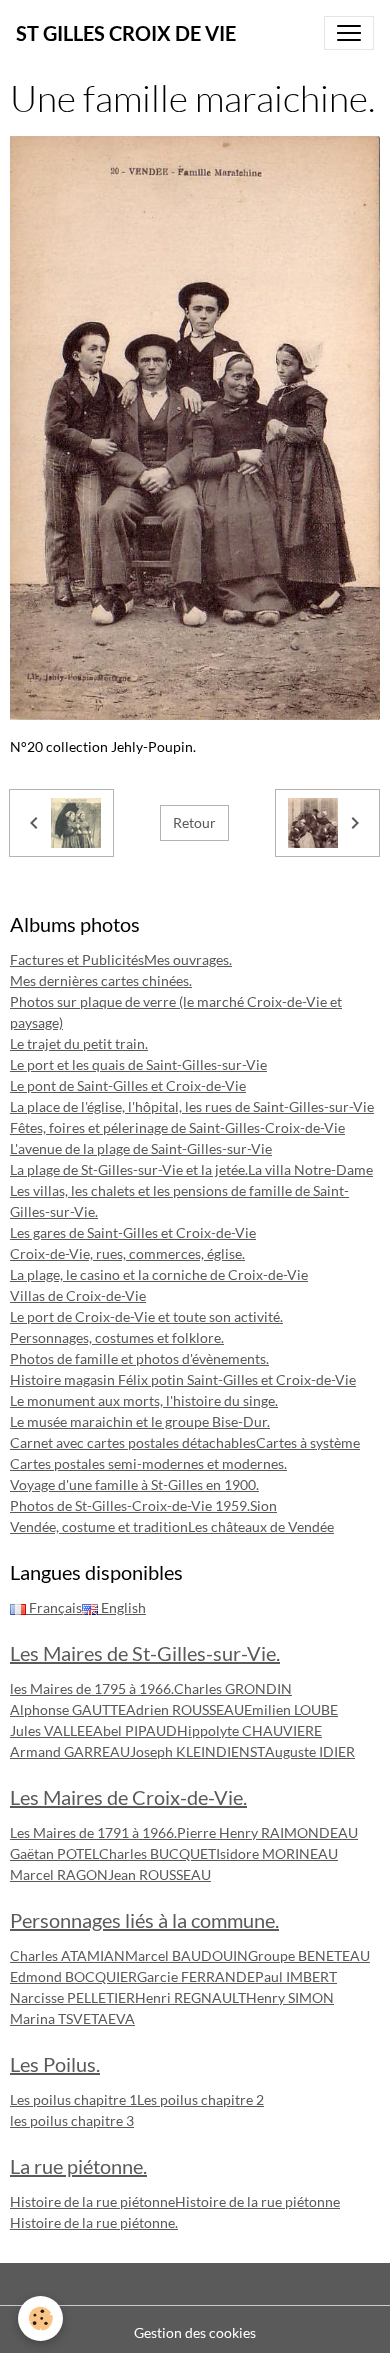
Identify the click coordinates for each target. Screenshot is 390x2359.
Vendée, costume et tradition (99, 1526)
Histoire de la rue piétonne (92, 2201)
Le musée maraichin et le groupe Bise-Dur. (140, 1421)
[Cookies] (40, 2318)
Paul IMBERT (296, 1976)
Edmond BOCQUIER (73, 1976)
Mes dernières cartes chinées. (101, 980)
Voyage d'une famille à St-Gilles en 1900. (134, 1484)
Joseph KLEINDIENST (197, 1751)
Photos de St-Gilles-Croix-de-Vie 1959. (130, 1505)
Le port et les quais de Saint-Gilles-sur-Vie (138, 1064)
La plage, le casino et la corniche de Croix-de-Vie (159, 1274)
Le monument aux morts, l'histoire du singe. (144, 1400)
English (122, 1607)
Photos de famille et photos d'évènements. (139, 1358)
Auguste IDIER (310, 1751)
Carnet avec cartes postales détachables (133, 1442)
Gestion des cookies (195, 2332)
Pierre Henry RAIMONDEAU (267, 1832)
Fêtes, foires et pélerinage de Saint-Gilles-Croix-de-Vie (177, 1127)
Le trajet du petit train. (79, 1043)
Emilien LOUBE (291, 1709)
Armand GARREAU (70, 1751)
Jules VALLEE (51, 1730)
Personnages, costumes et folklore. (117, 1337)
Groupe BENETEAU (309, 1955)
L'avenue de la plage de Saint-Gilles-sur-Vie (141, 1148)
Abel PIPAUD (135, 1730)
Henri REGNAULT (190, 1997)
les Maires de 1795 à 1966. (92, 1688)
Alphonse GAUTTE (68, 1709)
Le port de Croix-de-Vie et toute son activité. (146, 1316)
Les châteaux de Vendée (261, 1526)
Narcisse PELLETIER (72, 1997)
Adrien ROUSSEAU (185, 1709)
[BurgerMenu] (349, 33)
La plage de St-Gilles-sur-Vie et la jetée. (129, 1169)
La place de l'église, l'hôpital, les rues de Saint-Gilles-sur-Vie (192, 1106)
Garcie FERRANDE (196, 1976)
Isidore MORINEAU (277, 1853)
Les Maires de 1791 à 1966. (93, 1832)
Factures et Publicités (77, 959)
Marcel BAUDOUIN (186, 1955)
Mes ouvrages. (188, 959)
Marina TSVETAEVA (72, 2018)
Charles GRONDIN (233, 1688)
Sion (263, 1505)
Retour (194, 822)
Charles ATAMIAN (67, 1955)
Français (54, 1607)
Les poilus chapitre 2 (200, 2099)
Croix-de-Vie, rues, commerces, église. (127, 1253)
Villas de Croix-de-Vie (78, 1295)
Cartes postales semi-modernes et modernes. (148, 1463)
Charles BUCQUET (157, 1853)
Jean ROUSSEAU (159, 1874)
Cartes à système (308, 1442)
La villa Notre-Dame (310, 1169)
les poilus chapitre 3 (72, 2120)
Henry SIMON (290, 1997)
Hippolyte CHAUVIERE (249, 1730)
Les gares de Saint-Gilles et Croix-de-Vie (133, 1232)
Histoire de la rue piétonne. (94, 2222)
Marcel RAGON (59, 1874)
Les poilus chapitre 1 (73, 2099)
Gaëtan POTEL (54, 1853)
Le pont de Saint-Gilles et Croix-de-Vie (128, 1085)
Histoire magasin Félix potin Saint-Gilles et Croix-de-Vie (183, 1379)
